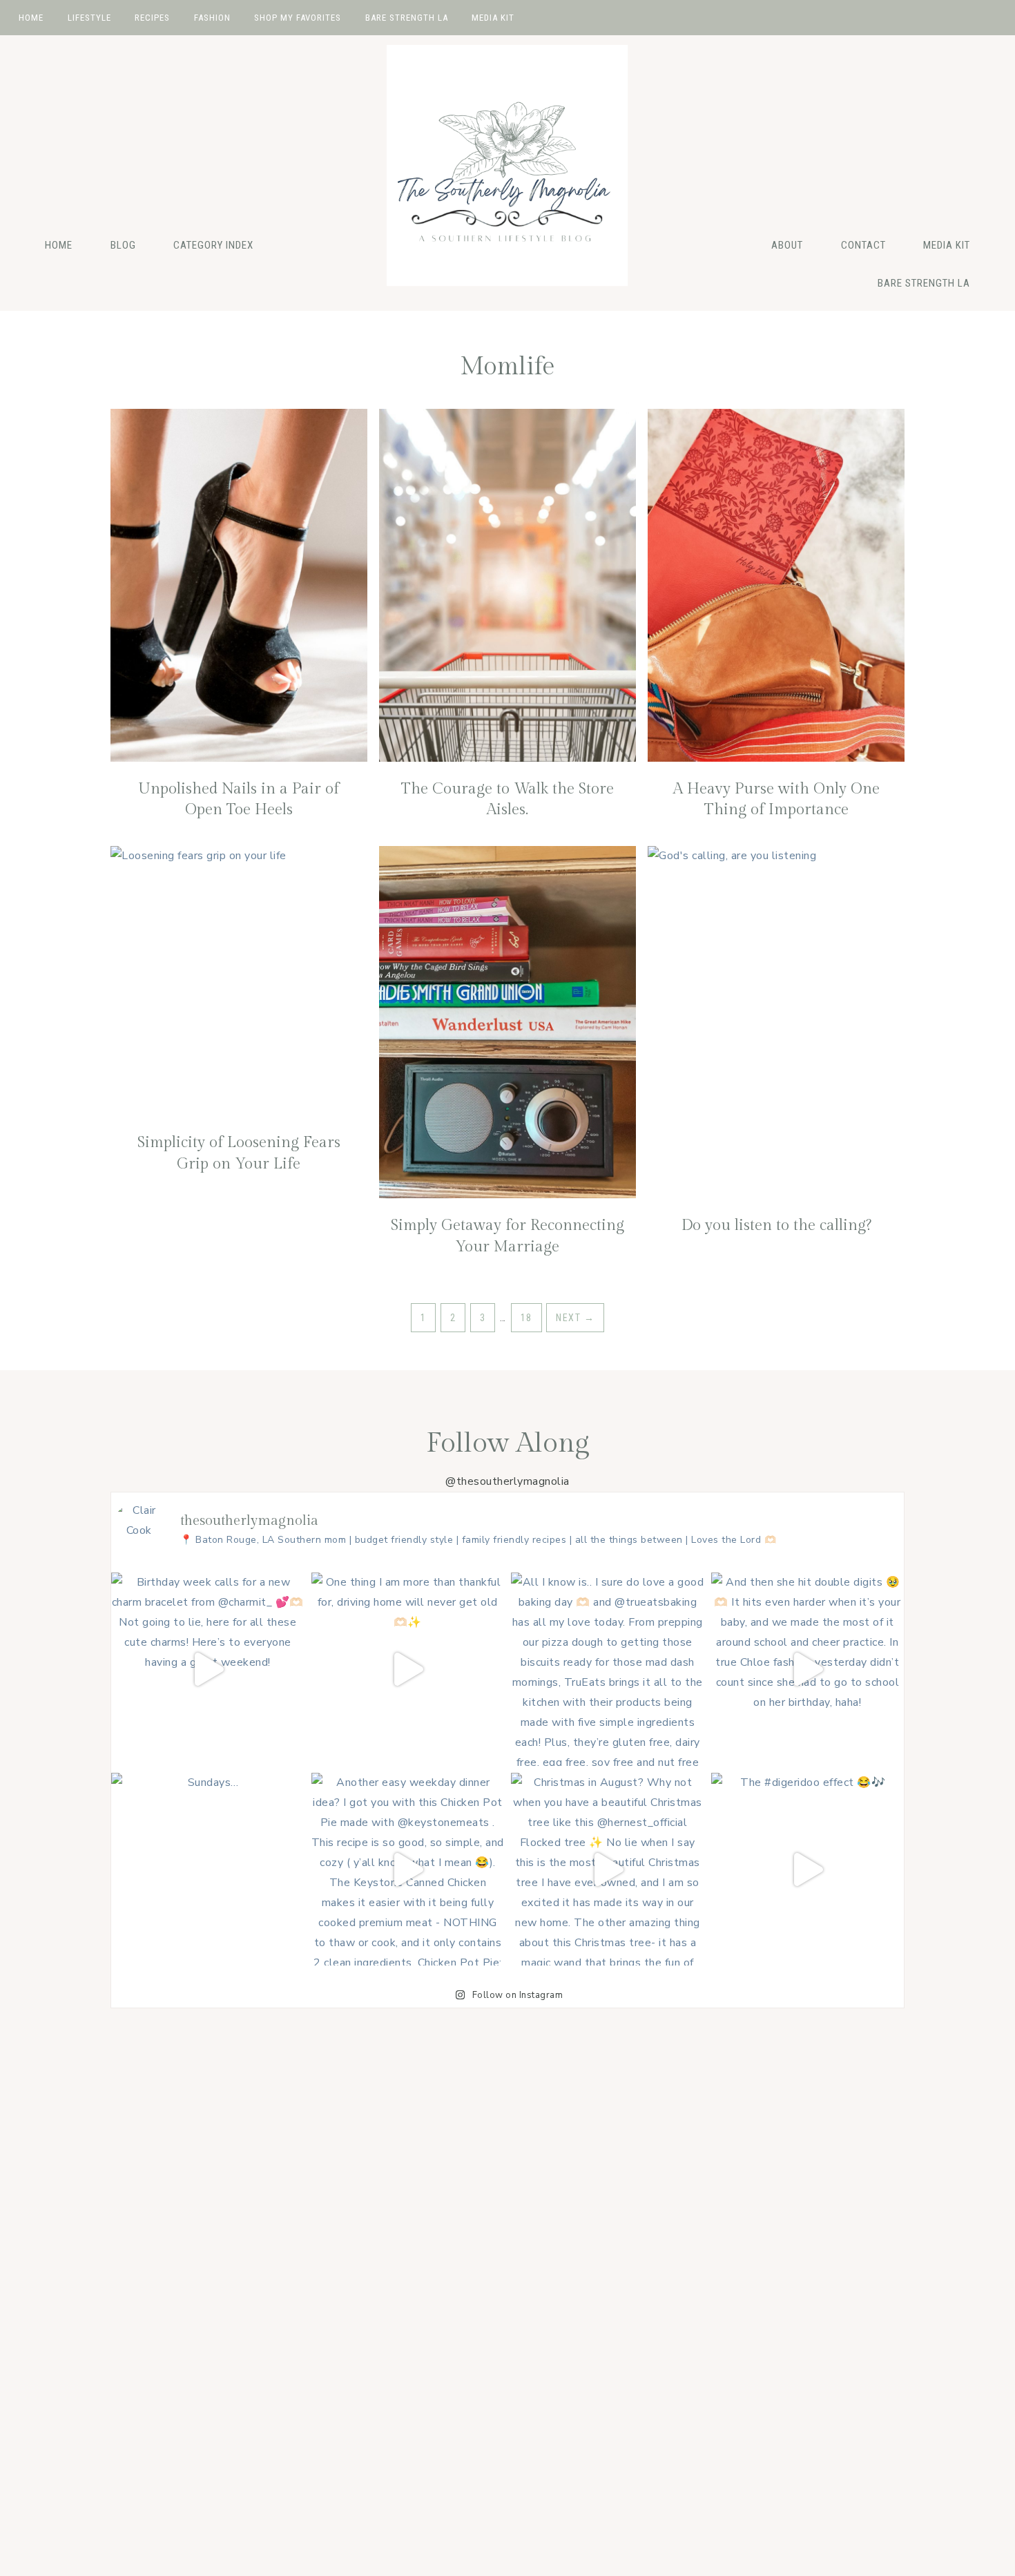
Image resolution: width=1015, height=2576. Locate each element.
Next (575, 1318)
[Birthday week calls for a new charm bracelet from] (208, 1669)
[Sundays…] (208, 1869)
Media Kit (947, 245)
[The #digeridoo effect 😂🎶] (808, 1869)
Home (59, 245)
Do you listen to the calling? (776, 1225)
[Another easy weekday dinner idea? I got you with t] (408, 1869)
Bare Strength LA (924, 283)
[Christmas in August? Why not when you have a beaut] (608, 1869)
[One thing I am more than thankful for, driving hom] (408, 1669)
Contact (863, 245)
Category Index (213, 245)
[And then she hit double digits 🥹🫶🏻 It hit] (808, 1669)
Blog (123, 245)
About (787, 245)
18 (526, 1318)
